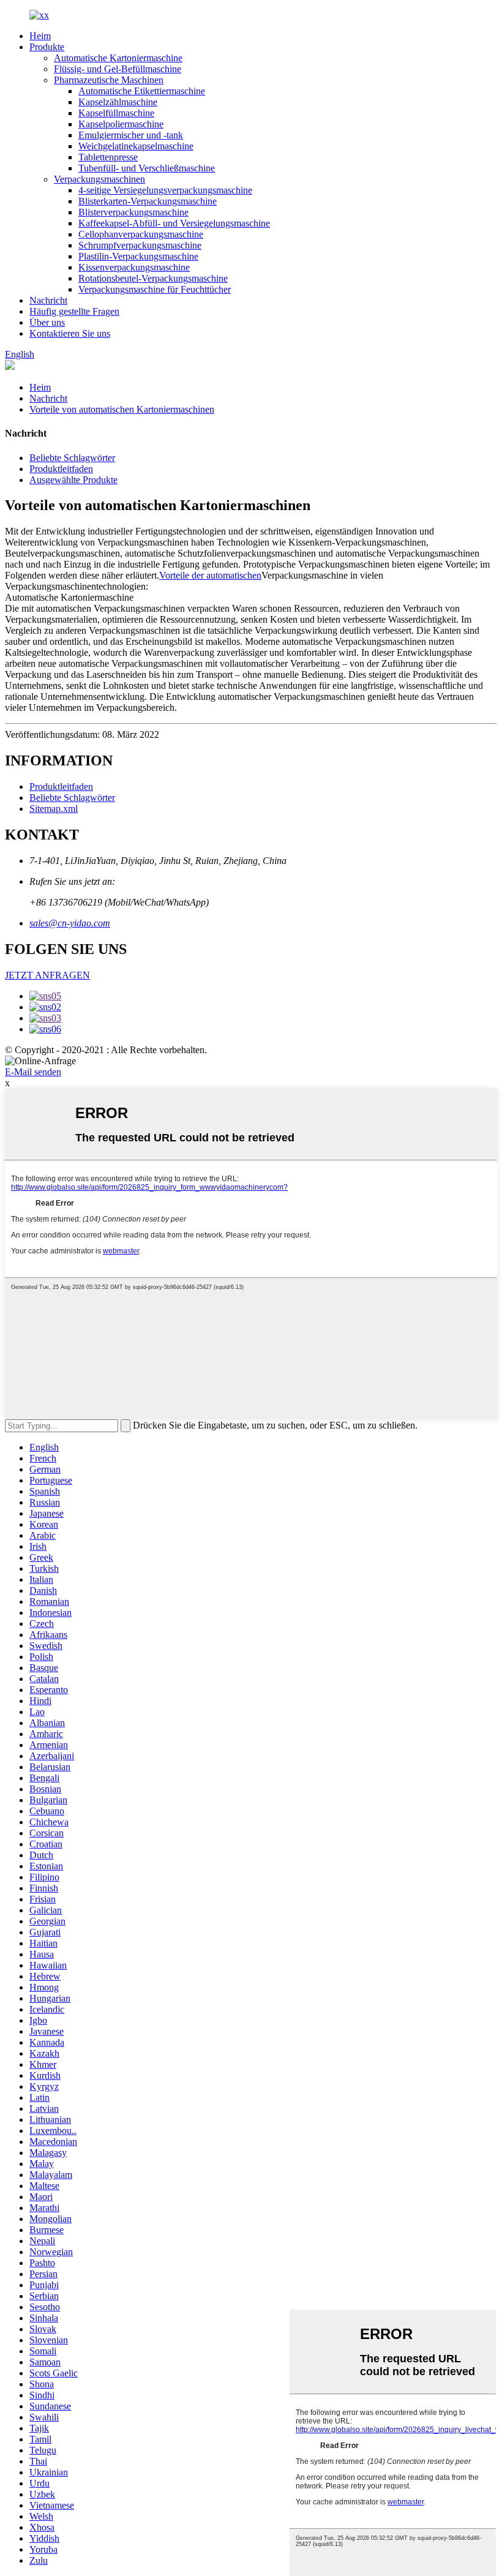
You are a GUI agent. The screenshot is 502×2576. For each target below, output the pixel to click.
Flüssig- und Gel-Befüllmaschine (118, 69)
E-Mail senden (33, 1072)
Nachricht (48, 300)
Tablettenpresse (108, 157)
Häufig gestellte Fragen (74, 311)
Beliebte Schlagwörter (72, 458)
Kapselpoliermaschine (121, 124)
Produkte (47, 47)
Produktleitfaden (61, 469)
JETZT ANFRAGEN (47, 975)
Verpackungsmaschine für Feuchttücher (155, 289)
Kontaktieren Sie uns (70, 333)
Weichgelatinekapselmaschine (136, 146)
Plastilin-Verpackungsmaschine (138, 256)
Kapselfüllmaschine (116, 113)
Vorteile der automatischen (210, 575)
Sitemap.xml (54, 809)
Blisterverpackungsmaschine (133, 212)
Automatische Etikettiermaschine (142, 91)
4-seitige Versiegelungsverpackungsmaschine (165, 190)
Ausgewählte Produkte (73, 480)
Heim (40, 36)
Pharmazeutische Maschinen (109, 80)
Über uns (47, 322)
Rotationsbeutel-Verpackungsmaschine (153, 278)
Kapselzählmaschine (118, 102)
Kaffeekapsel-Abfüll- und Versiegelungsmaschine (174, 223)
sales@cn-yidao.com (70, 923)
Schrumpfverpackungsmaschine (140, 245)
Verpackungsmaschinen (99, 179)
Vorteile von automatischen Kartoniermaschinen (122, 409)
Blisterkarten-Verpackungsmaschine (148, 201)
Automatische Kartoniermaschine (118, 58)
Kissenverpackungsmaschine (134, 267)
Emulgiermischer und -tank (131, 135)
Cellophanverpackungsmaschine (141, 234)
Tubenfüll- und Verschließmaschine (147, 168)
